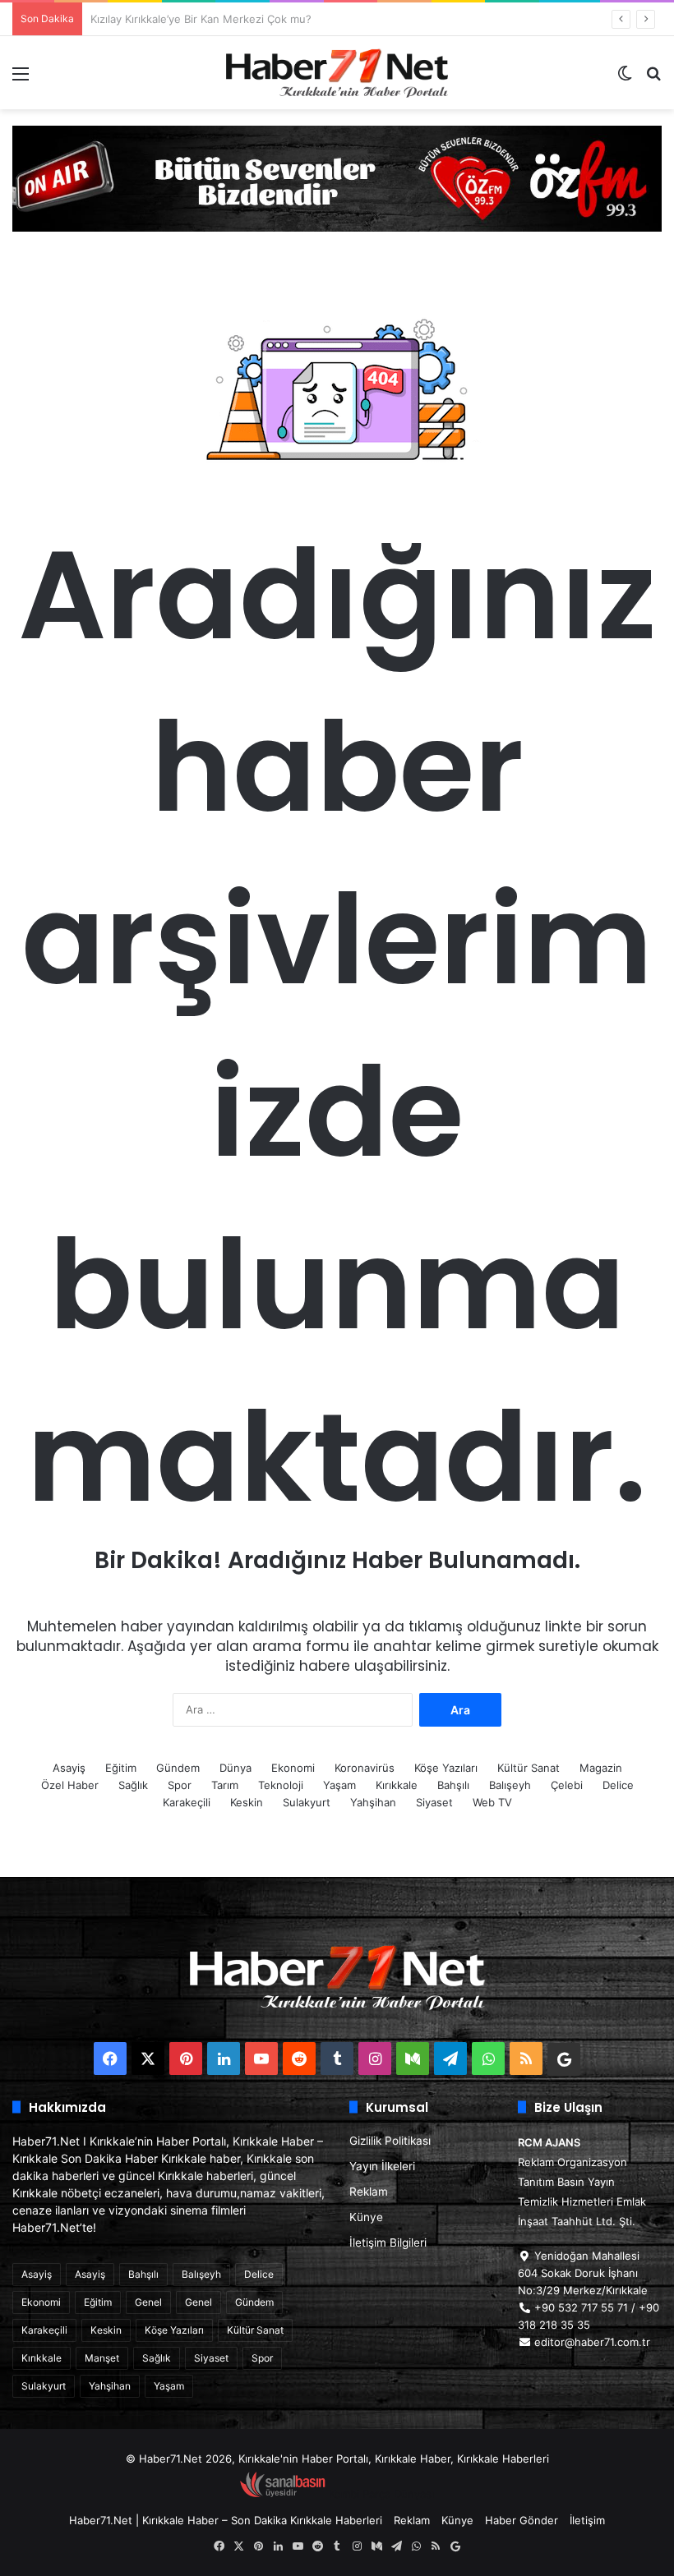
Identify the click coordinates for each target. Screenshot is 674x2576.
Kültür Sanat (529, 1768)
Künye (366, 2217)
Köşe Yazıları (446, 1768)
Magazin (601, 1768)
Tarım (225, 1785)
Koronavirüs (365, 1768)
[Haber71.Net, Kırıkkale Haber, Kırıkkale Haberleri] (337, 73)
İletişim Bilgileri (388, 2242)
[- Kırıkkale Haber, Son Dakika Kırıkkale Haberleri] (337, 177)
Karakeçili (187, 1802)
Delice (618, 1785)
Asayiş (69, 1768)
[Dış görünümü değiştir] (625, 79)
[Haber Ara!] (653, 79)
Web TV (492, 1802)
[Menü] (21, 79)
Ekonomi (293, 1768)
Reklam (369, 2192)
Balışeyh (510, 1785)
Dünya (235, 1768)
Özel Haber (70, 1785)
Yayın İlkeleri (382, 2166)
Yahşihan (373, 1802)
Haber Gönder (522, 2520)
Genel (148, 2302)
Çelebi (567, 1785)
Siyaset (434, 1802)
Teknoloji (281, 1785)
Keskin (247, 1802)
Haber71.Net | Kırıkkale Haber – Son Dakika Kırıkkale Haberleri (226, 2520)
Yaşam (339, 1785)
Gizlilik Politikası (390, 2141)
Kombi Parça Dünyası (381, 2494)
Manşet (102, 2358)
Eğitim (121, 1768)
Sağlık (133, 1785)
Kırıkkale (397, 1785)
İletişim (587, 2520)
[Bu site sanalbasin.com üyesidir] (283, 2494)
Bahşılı (453, 1785)
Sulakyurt (307, 1802)
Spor (180, 1785)
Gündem (178, 1768)
